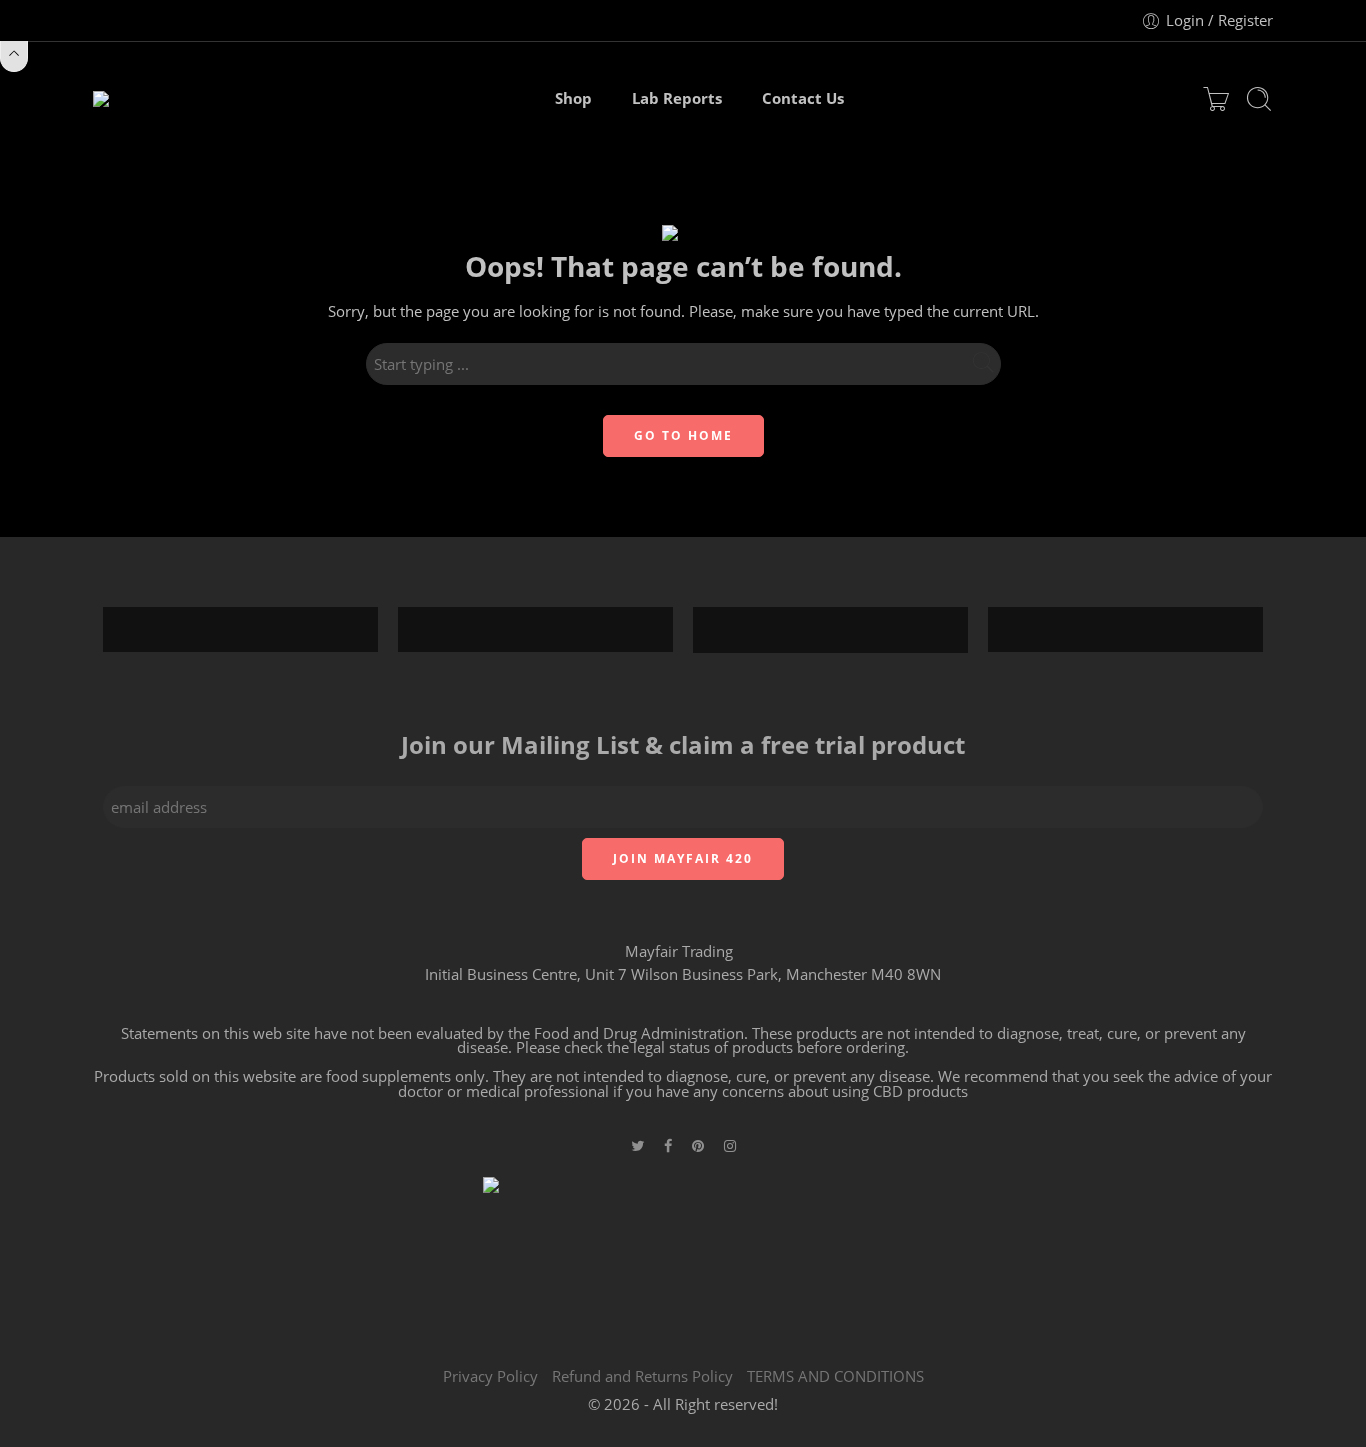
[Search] (1259, 99)
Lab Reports (677, 98)
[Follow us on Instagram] (730, 1145)
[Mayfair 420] (683, 1252)
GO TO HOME (683, 435)
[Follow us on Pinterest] (698, 1145)
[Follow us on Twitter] (637, 1145)
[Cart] (1216, 99)
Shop (573, 98)
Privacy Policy (490, 1376)
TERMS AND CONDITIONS (835, 1376)
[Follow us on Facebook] (668, 1145)
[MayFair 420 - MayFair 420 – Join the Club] (144, 99)
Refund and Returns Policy (642, 1376)
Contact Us (803, 98)
